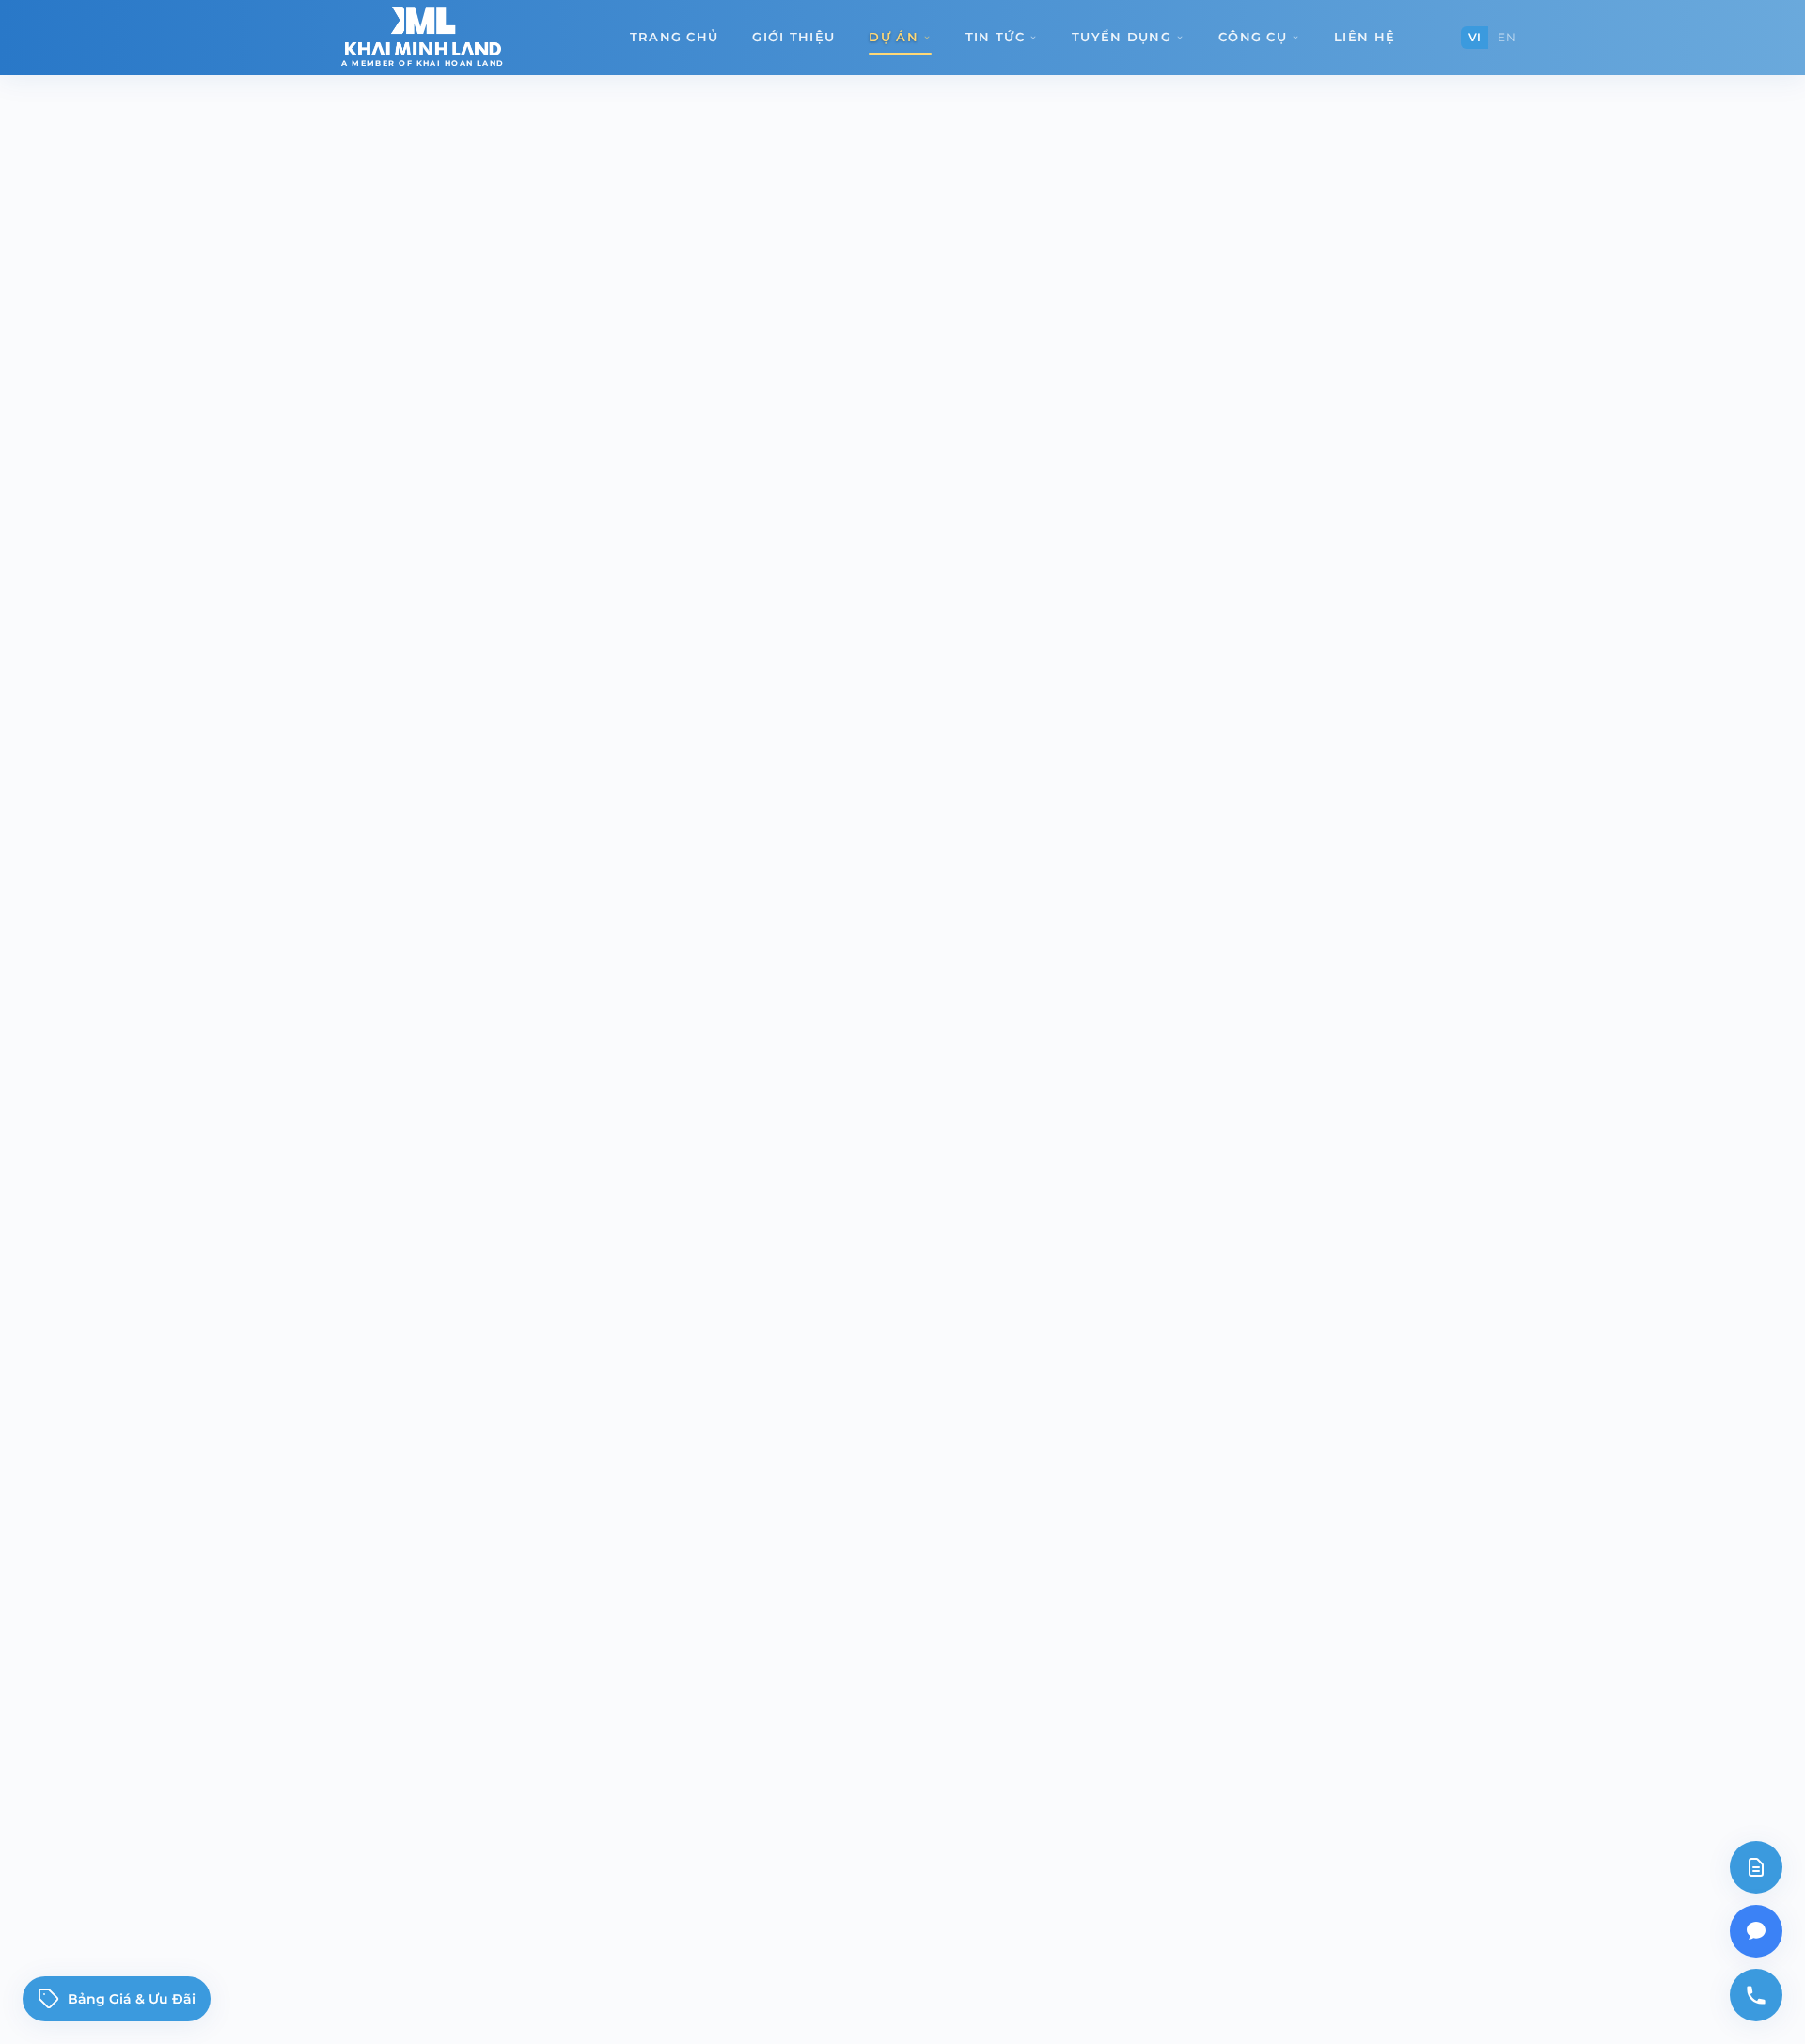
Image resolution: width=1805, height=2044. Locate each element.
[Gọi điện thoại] (1756, 1995)
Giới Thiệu (793, 37)
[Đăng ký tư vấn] (1756, 1867)
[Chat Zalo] (1756, 1931)
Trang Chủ (675, 37)
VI (1475, 37)
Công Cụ (1253, 37)
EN (1507, 37)
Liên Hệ (1365, 37)
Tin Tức (995, 37)
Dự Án (894, 37)
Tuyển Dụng (1122, 37)
